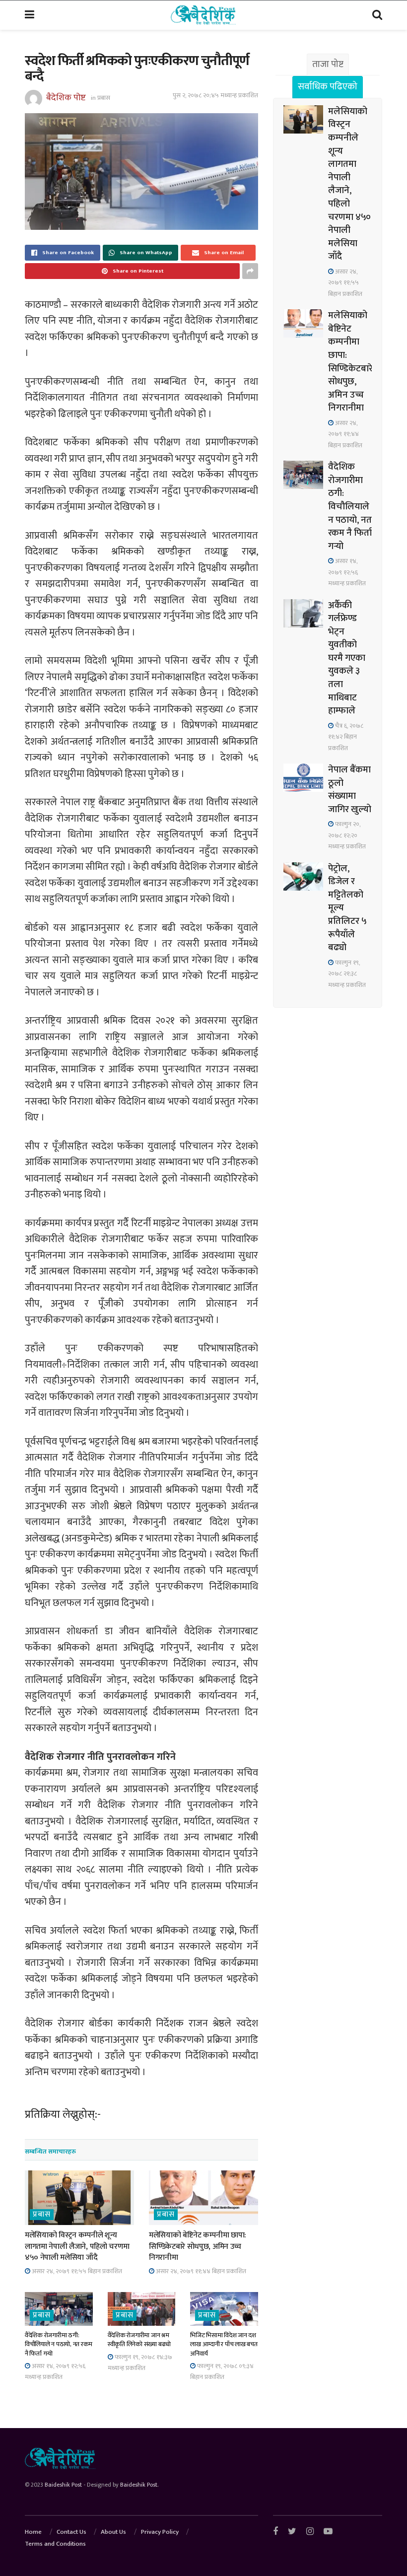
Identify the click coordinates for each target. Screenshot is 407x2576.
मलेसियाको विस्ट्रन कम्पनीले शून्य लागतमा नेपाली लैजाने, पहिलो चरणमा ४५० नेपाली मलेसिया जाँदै (77, 2246)
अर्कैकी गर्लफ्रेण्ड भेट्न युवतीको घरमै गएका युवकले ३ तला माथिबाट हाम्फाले (347, 658)
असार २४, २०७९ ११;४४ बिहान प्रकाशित (200, 2271)
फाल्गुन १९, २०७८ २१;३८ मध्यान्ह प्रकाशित (347, 974)
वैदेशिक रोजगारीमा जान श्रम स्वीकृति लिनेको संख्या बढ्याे (139, 2340)
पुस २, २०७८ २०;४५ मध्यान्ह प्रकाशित (215, 95)
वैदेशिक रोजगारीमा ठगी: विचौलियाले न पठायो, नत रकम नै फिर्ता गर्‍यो (59, 2344)
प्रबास (104, 98)
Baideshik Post (63, 2485)
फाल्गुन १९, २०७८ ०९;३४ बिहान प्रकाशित (222, 2371)
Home (33, 2532)
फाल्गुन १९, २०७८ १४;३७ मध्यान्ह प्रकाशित (140, 2363)
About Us (113, 2532)
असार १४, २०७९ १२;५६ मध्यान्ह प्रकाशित (55, 2371)
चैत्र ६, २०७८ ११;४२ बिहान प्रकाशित (346, 737)
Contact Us (71, 2532)
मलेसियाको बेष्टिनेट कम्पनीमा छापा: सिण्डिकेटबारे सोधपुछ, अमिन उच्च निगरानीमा (198, 2246)
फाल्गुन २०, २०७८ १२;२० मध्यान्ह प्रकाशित (347, 835)
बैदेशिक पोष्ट (66, 97)
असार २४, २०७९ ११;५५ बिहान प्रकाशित (76, 2271)
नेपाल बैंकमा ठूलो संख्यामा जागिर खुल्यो (350, 790)
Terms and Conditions (55, 2544)
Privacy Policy (160, 2532)
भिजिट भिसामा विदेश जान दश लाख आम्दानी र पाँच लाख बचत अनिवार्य (224, 2344)
